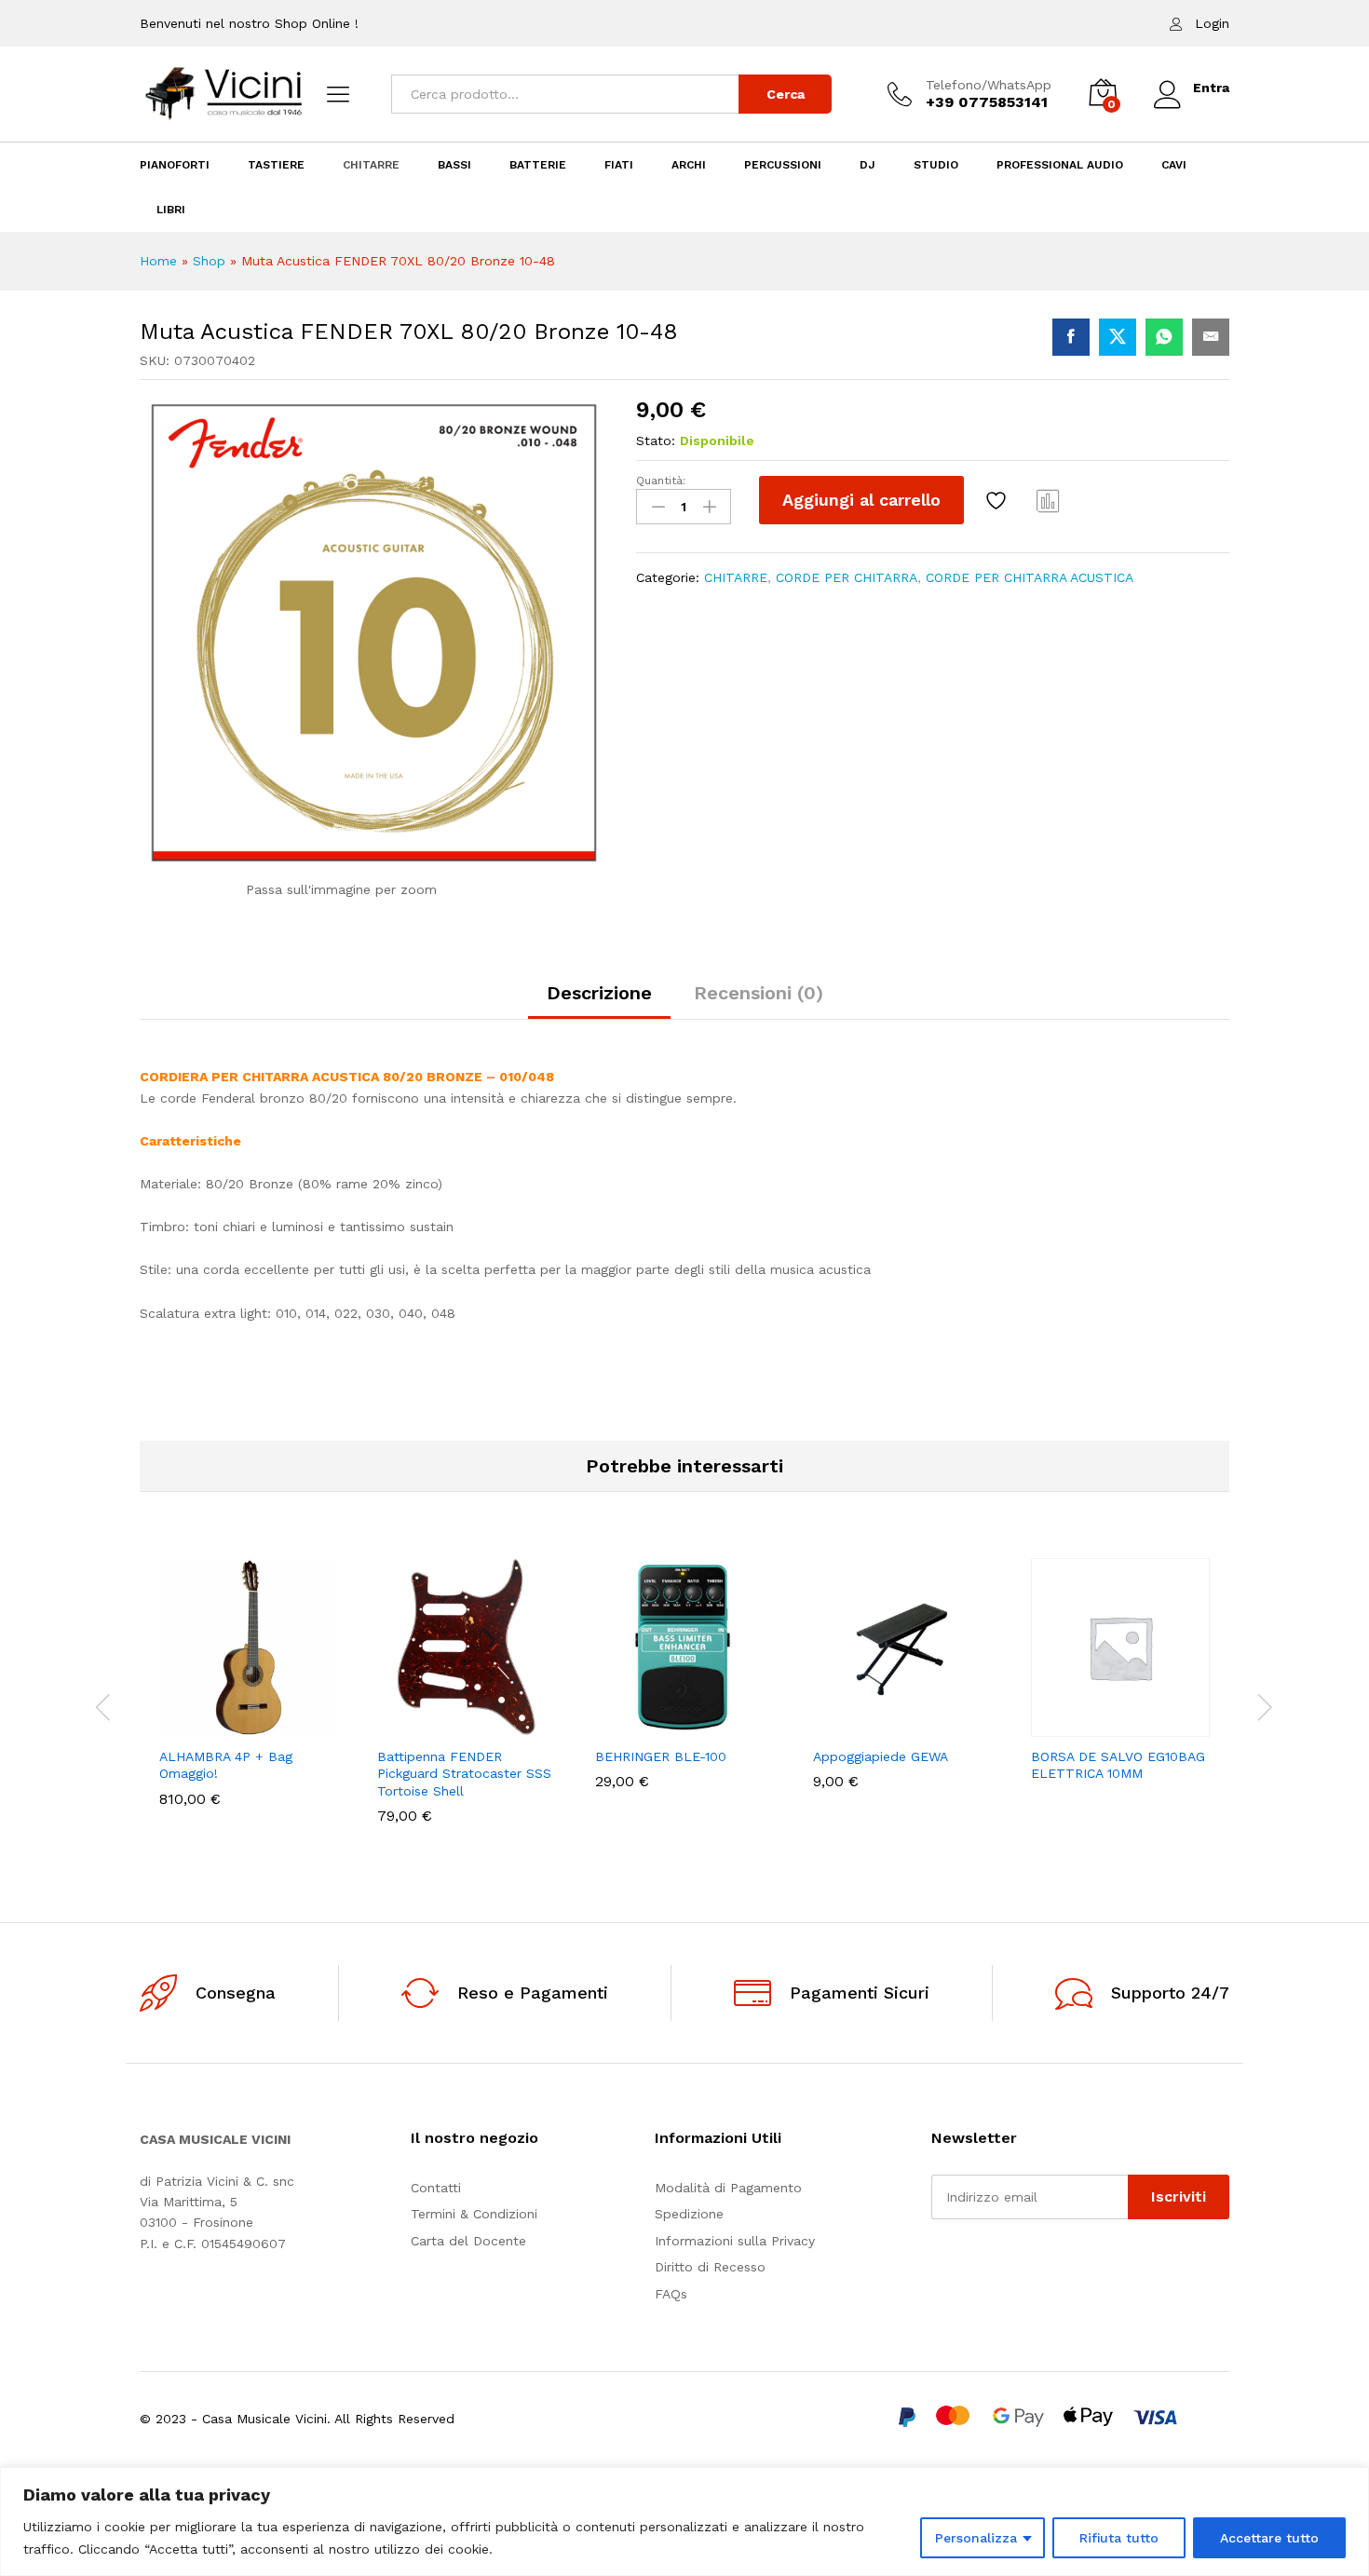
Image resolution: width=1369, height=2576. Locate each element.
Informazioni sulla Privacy (735, 2241)
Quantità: (661, 481)
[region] (684, 2522)
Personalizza (976, 2538)
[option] (249, 1696)
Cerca (786, 94)
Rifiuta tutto (1119, 2538)
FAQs (671, 2294)
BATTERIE (538, 165)
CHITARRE (371, 165)
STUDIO (936, 165)
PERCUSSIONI (783, 165)
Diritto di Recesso (710, 2267)
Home (158, 261)
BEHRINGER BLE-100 (661, 1756)
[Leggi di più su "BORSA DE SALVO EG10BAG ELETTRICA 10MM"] (1056, 1726)
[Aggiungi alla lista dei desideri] (998, 500)
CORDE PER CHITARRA (847, 577)
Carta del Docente (468, 2241)
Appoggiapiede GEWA (881, 1756)
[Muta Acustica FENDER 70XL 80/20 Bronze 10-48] (1071, 337)
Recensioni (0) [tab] (759, 993)
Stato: (656, 441)
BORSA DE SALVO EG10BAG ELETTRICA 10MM (1118, 1765)
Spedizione (689, 2214)
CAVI (1174, 165)
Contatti (436, 2188)
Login (1212, 23)
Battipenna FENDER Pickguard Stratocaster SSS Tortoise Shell (464, 1773)
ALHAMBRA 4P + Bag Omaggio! (226, 1765)
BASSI (454, 165)
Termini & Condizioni (474, 2214)
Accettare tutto (1269, 2538)
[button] (184, 1726)
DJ (867, 165)
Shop (209, 261)
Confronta (1049, 500)
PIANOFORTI (175, 165)
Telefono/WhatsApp (989, 85)
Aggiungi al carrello (861, 500)
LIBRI (171, 210)
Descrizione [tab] (599, 993)
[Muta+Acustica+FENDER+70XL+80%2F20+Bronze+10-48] (1118, 337)
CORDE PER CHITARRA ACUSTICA (1030, 577)
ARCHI (689, 165)
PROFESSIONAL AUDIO (1060, 165)
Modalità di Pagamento (728, 2188)
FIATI (619, 165)
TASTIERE (276, 165)
